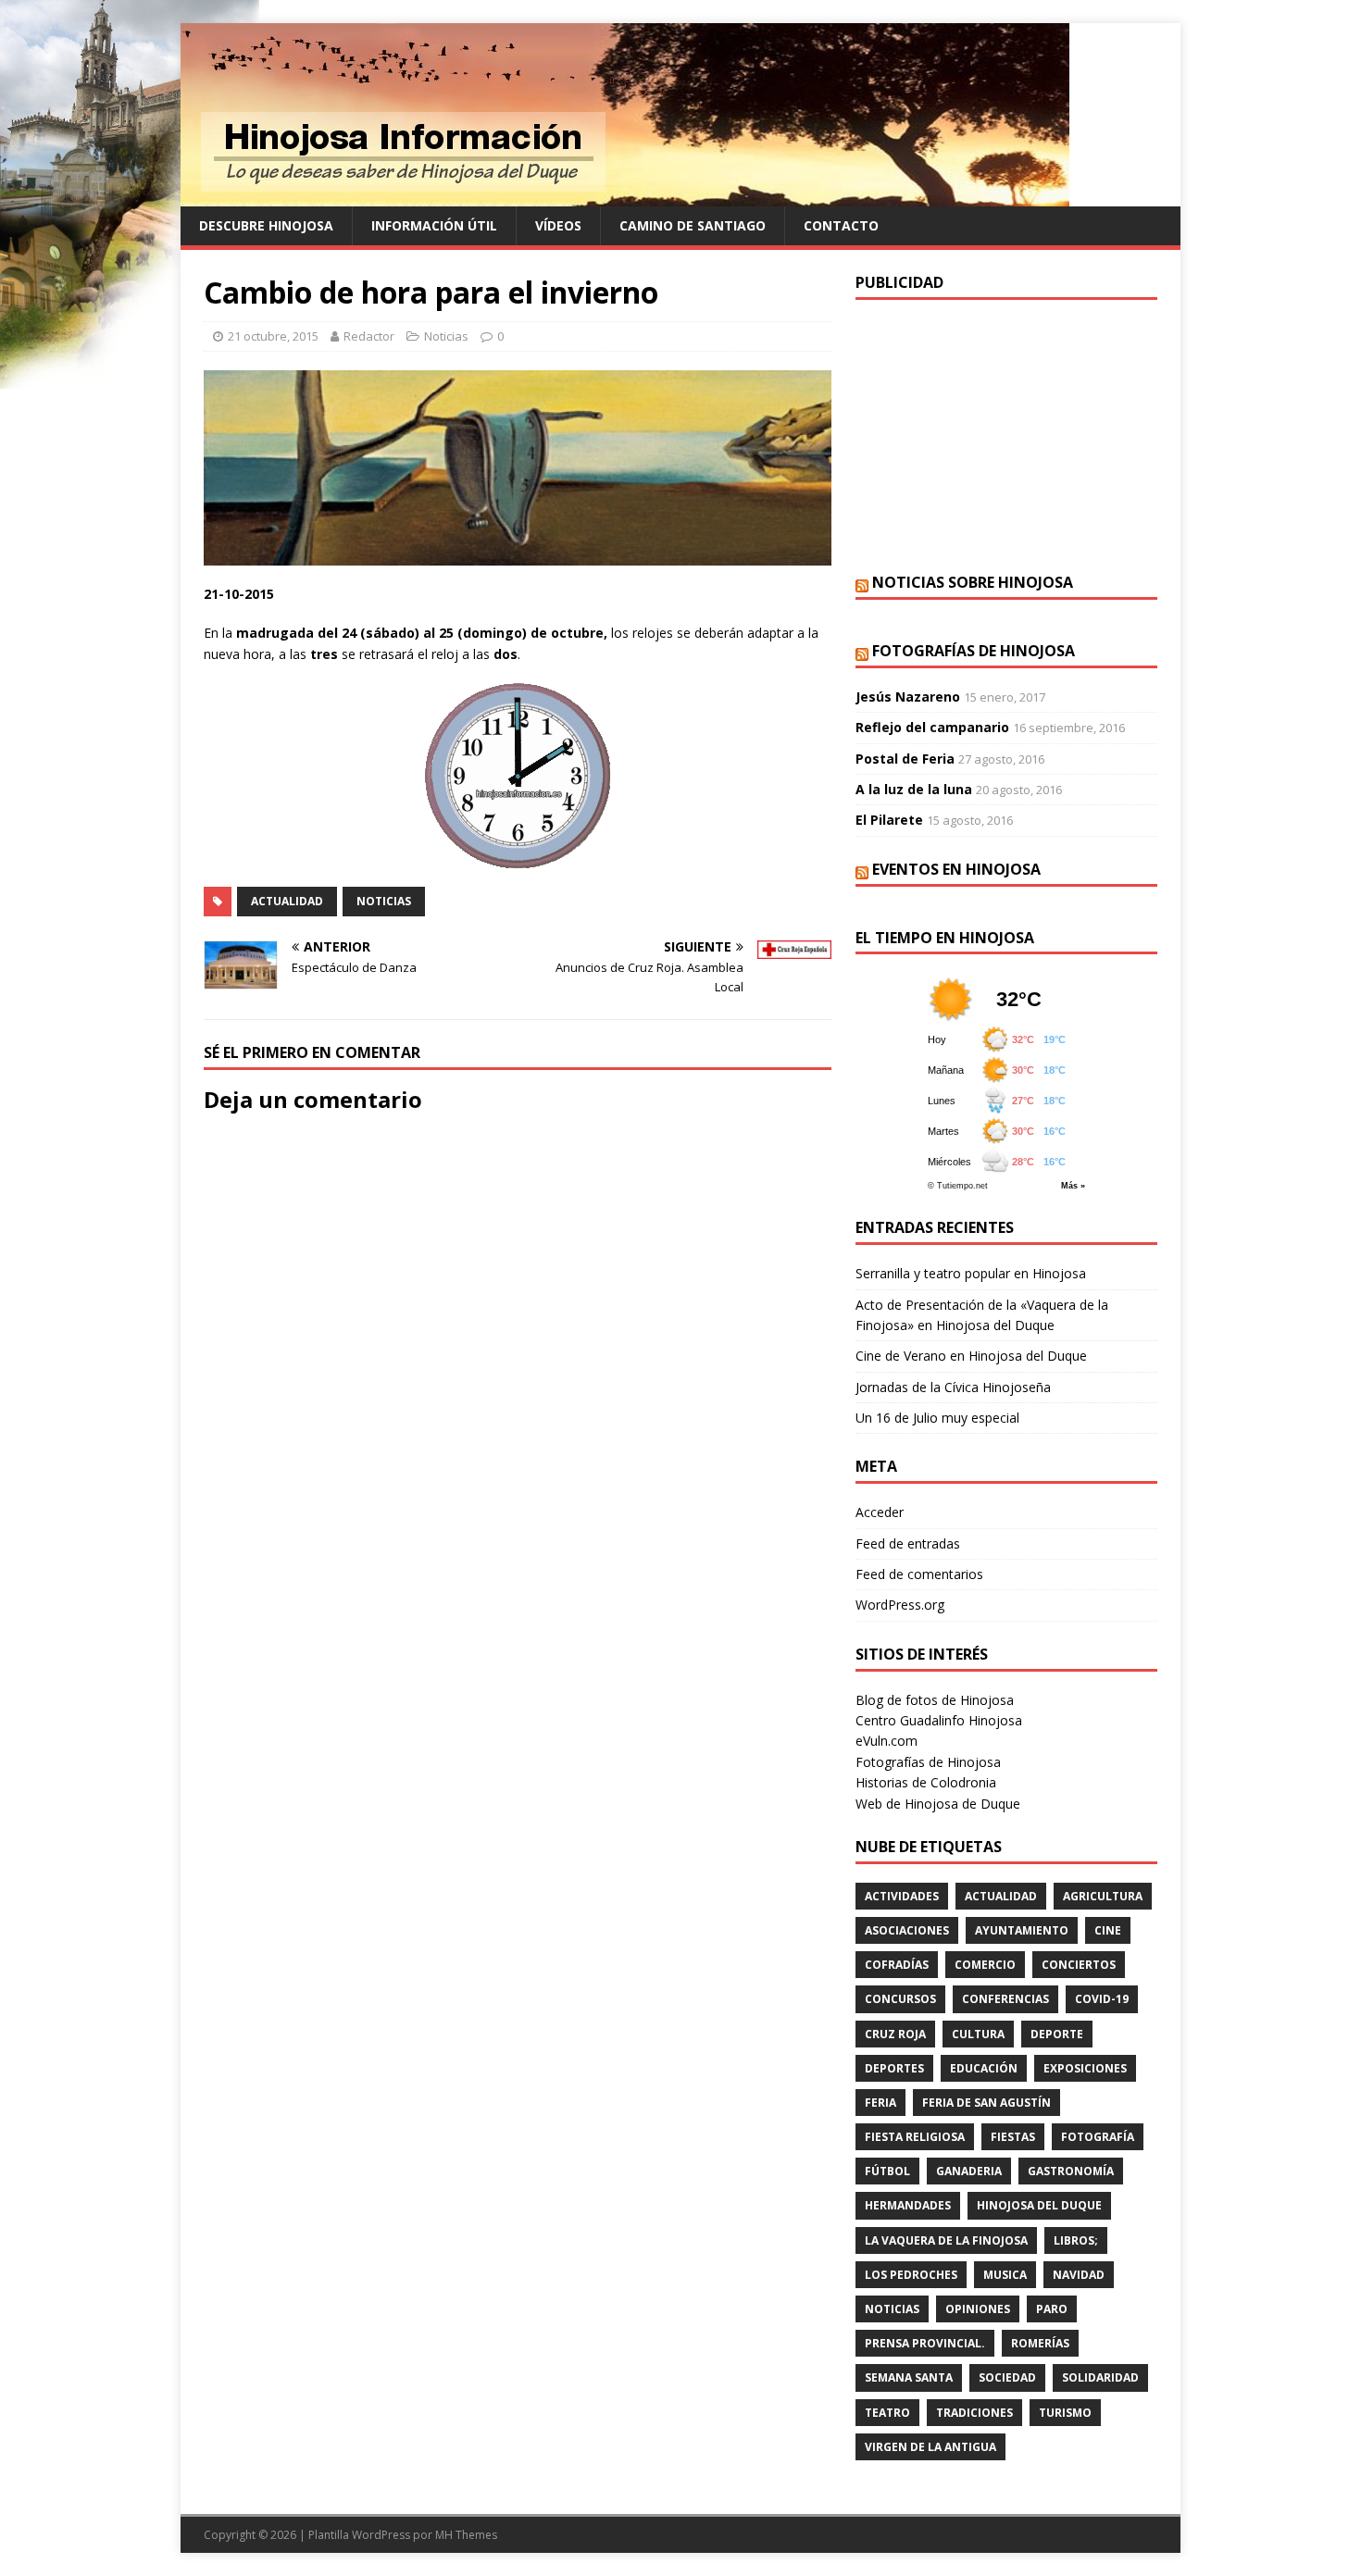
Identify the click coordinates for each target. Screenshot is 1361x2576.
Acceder (880, 1512)
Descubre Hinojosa (266, 225)
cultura (978, 2034)
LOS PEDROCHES (911, 2275)
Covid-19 (1102, 1999)
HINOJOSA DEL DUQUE (1039, 2205)
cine (1108, 1930)
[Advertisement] (1006, 434)
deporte (1057, 2034)
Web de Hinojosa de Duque (938, 1804)
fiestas (1013, 2137)
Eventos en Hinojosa (956, 869)
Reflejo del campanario (932, 727)
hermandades (908, 2205)
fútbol (887, 2171)
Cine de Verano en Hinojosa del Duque (971, 1356)
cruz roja (895, 2034)
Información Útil (434, 225)
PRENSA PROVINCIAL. (925, 2343)
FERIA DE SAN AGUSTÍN (986, 2103)
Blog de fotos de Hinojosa (935, 1700)
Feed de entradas (908, 1543)
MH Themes (466, 2535)
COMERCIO (985, 1965)
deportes (894, 2068)
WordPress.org (900, 1605)
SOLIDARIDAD (1100, 2377)
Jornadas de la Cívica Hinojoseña (953, 1387)
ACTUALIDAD (287, 901)
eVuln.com (887, 1741)
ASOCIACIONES (907, 1930)
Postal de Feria (905, 759)
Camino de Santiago (693, 225)
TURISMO (1065, 2413)
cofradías (897, 1965)
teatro (887, 2413)
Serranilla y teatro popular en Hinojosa (971, 1273)
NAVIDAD (1079, 2275)
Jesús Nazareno (908, 697)
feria (880, 2103)
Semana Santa (909, 2377)
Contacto (841, 225)
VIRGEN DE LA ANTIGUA (930, 2447)
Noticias (446, 336)
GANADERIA (969, 2171)
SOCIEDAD (1007, 2377)
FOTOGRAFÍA (1098, 2137)
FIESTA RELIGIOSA (915, 2137)
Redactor (369, 336)
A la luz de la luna (914, 789)
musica (1005, 2275)
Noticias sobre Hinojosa (973, 582)
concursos (900, 1999)
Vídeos (558, 225)
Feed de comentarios (919, 1574)
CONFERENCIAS (1005, 1999)
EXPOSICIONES (1085, 2068)
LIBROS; (1076, 2240)
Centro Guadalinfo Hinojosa (939, 1720)
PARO (1052, 2309)
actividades (902, 1896)
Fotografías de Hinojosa (974, 651)
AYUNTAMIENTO (1022, 1930)
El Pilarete (889, 820)
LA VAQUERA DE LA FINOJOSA (946, 2240)
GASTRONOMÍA (1071, 2171)
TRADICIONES (974, 2413)
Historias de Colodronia (926, 1782)
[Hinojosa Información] (625, 196)
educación (984, 2068)
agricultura (1103, 1896)
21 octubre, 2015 (273, 336)
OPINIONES (978, 2309)
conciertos (1079, 1965)
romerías (1040, 2343)
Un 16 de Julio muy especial (937, 1418)
